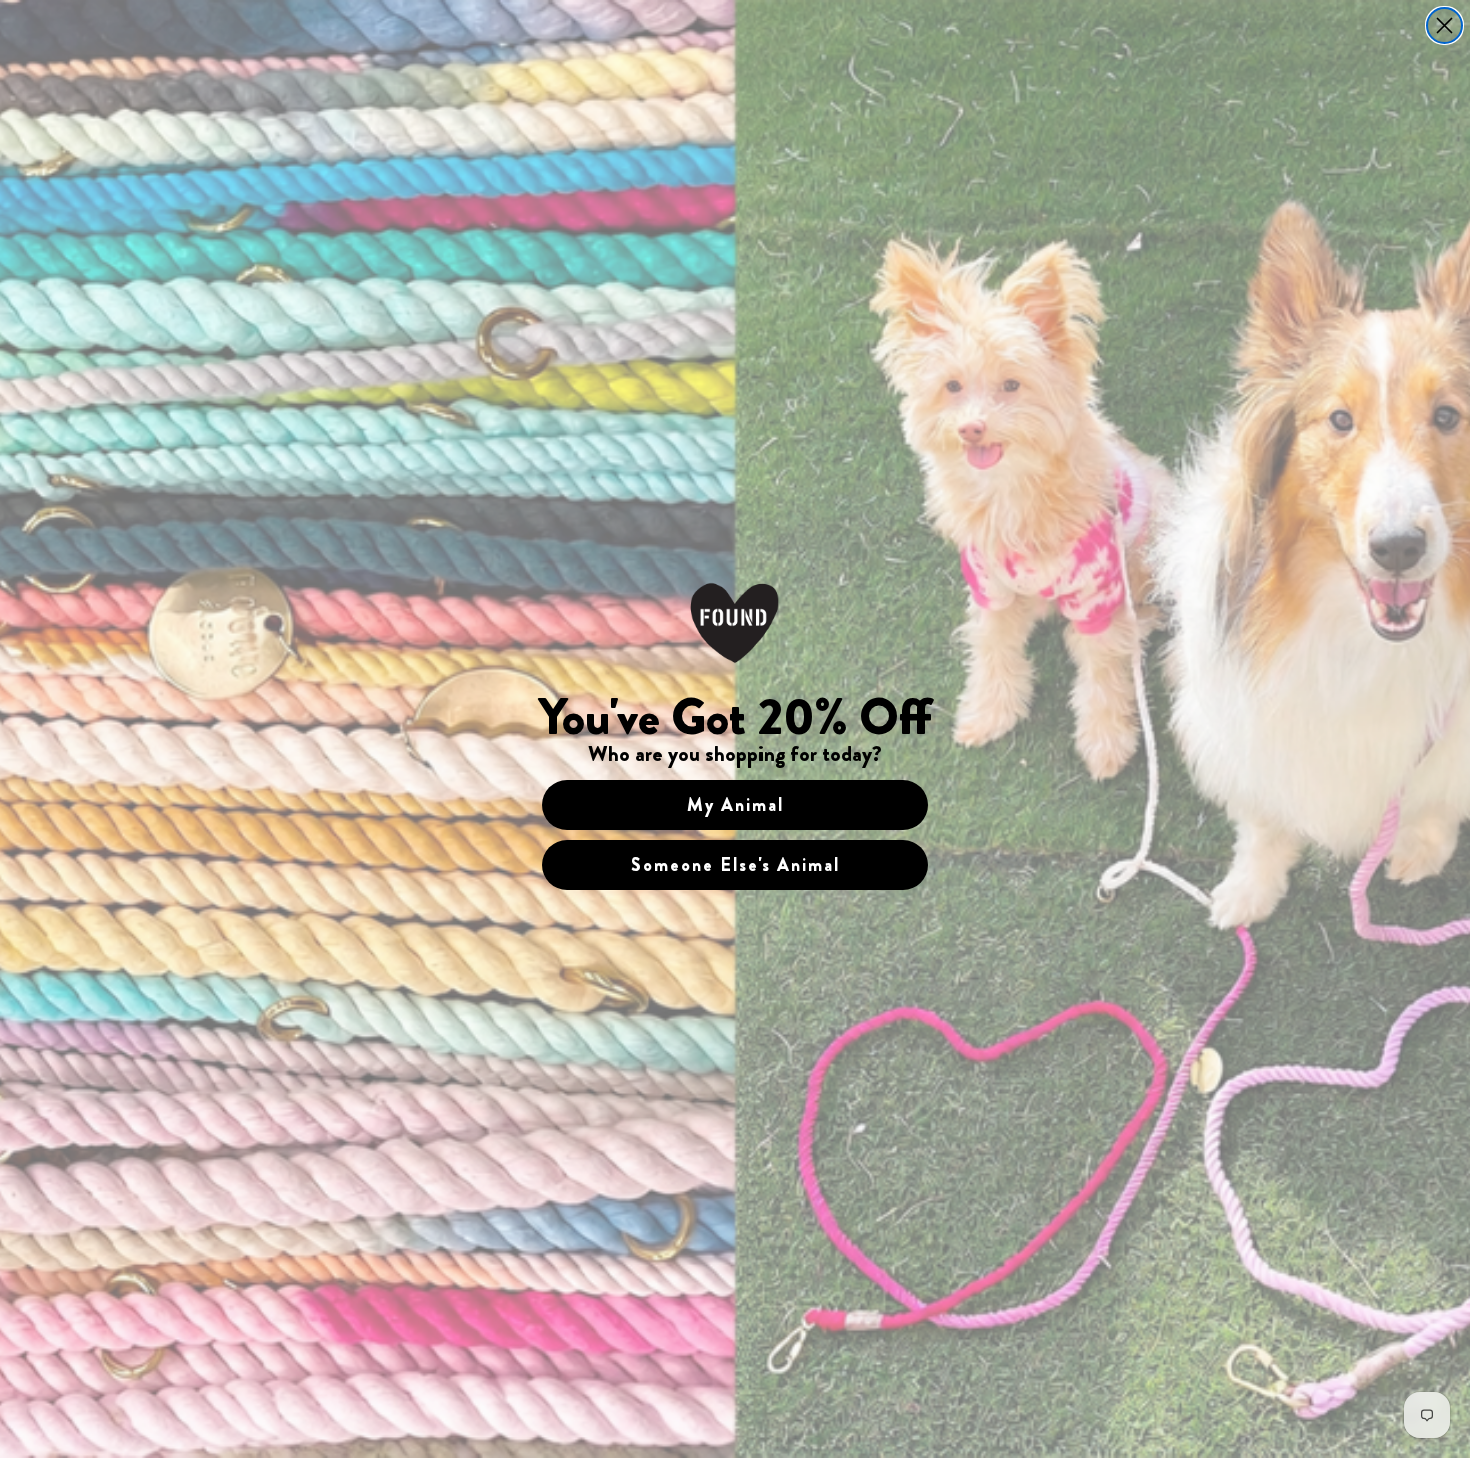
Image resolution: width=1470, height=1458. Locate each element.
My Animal (735, 805)
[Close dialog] (1444, 25)
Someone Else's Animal (735, 865)
